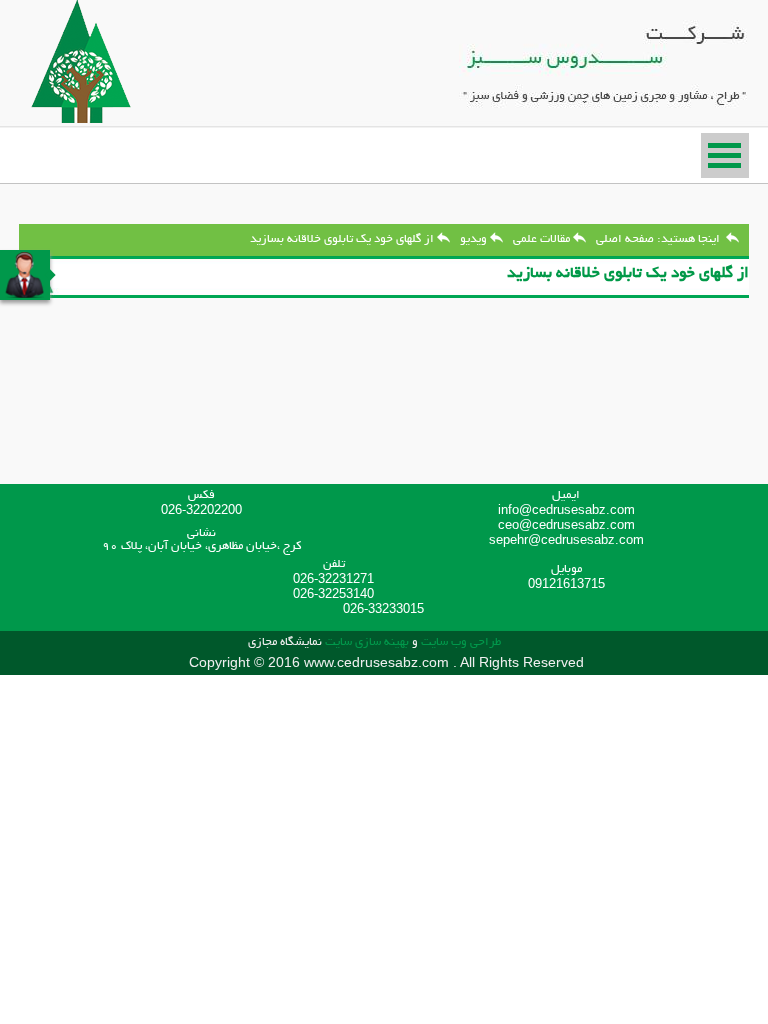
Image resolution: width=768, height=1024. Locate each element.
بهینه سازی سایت (367, 642)
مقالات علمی (541, 239)
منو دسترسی (725, 155)
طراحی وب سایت (459, 642)
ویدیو (473, 239)
